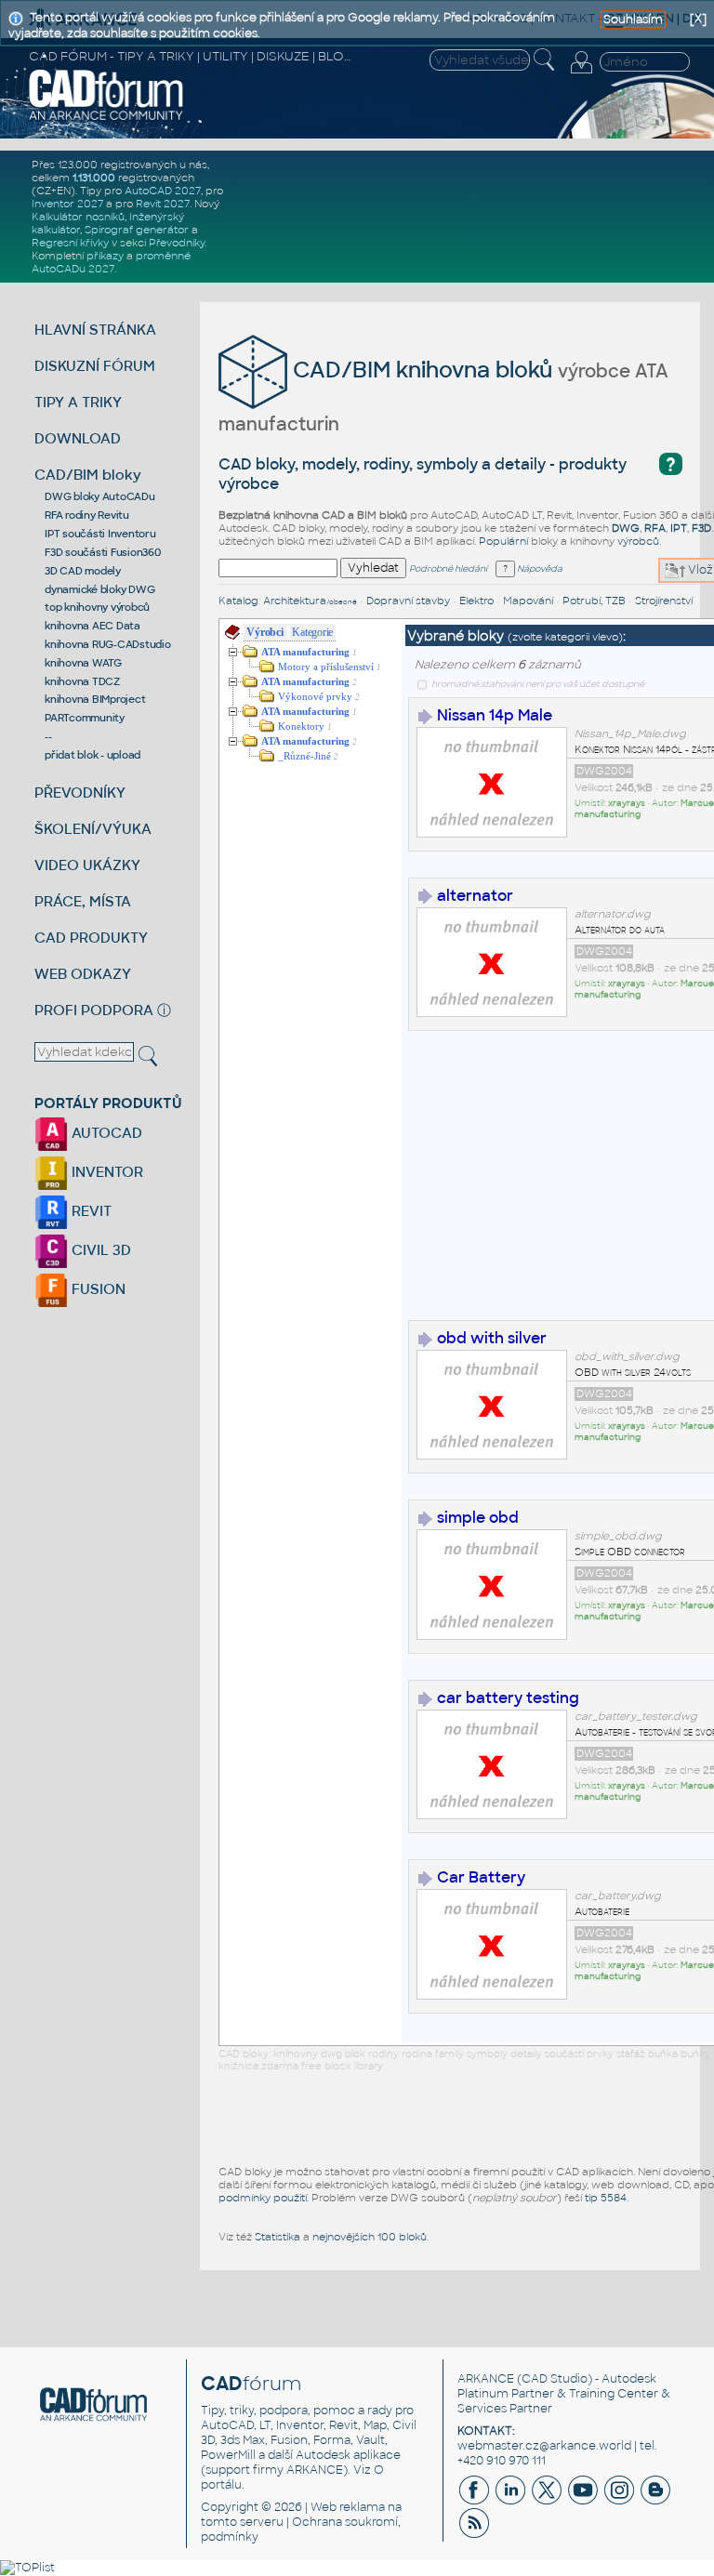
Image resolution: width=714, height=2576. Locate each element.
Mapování (528, 601)
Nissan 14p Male (495, 715)
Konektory (301, 727)
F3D (701, 528)
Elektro (476, 601)
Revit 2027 (163, 204)
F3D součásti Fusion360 (103, 552)
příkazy (105, 256)
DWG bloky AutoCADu (100, 496)
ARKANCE (486, 2379)
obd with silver (492, 1338)
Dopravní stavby (408, 601)
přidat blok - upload (93, 755)
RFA (655, 528)
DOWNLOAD (78, 438)
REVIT (90, 1211)
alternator (475, 896)
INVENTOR (106, 1172)
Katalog (238, 601)
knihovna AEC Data (93, 626)
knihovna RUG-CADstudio (108, 644)
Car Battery (481, 1877)
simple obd (478, 1518)
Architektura (310, 601)
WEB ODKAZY (83, 974)
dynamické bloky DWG (99, 589)
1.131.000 (94, 178)
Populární (503, 541)
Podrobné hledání (448, 569)
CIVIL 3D (99, 1250)
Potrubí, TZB (594, 601)
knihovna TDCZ (82, 681)
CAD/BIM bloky (88, 475)
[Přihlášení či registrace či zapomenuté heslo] (581, 73)
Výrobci (264, 632)
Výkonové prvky (315, 697)
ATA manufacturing (305, 652)
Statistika (278, 2237)
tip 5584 (606, 2198)
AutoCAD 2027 (163, 191)
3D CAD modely (83, 571)
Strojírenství (664, 601)
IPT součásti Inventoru (100, 534)
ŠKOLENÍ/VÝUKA (93, 829)
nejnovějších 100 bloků (370, 2237)
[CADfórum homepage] (106, 118)
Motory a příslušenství (326, 667)
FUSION (97, 1289)
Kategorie (312, 632)
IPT (679, 528)
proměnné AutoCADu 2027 (111, 262)
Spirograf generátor (137, 230)
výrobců (638, 541)
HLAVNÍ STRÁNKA (95, 330)
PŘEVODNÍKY (80, 793)
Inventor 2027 (67, 204)
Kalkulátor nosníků (78, 217)
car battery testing (508, 1698)
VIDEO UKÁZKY (87, 865)
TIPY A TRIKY (78, 402)
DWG (626, 528)
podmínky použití (263, 2198)
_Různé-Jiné (304, 756)
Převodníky (177, 243)
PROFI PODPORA (94, 1010)
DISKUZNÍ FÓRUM (95, 366)
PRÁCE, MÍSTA (83, 901)
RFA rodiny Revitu (87, 515)
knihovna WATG (83, 663)
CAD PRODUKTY (91, 938)
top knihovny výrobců (97, 607)
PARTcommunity (85, 718)
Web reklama (348, 2507)
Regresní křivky (70, 243)
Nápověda (539, 569)
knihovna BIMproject (95, 699)
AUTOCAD (105, 1133)
